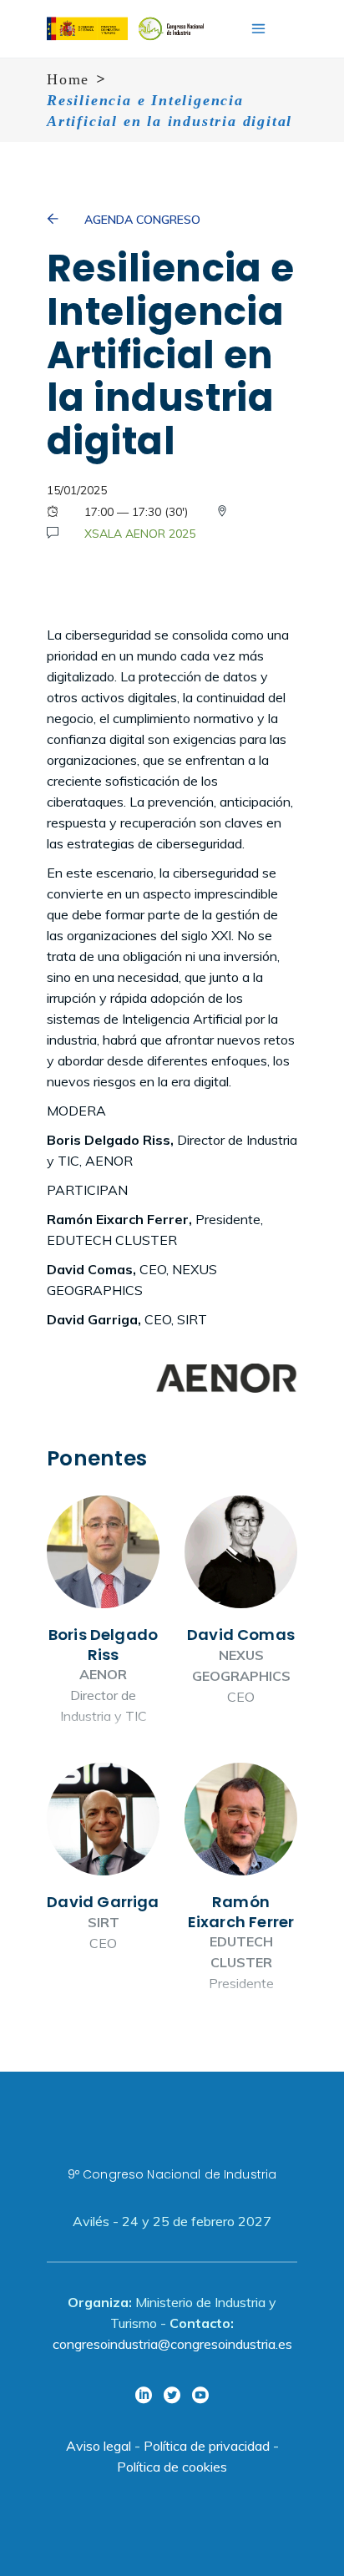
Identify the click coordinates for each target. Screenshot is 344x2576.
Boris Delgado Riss (103, 1617)
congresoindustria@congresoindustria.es (172, 2344)
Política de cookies (172, 2467)
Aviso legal (99, 2446)
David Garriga (103, 1884)
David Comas (241, 1617)
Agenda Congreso (142, 220)
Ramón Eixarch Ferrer (241, 1884)
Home (68, 79)
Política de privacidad (207, 2446)
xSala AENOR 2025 (140, 534)
